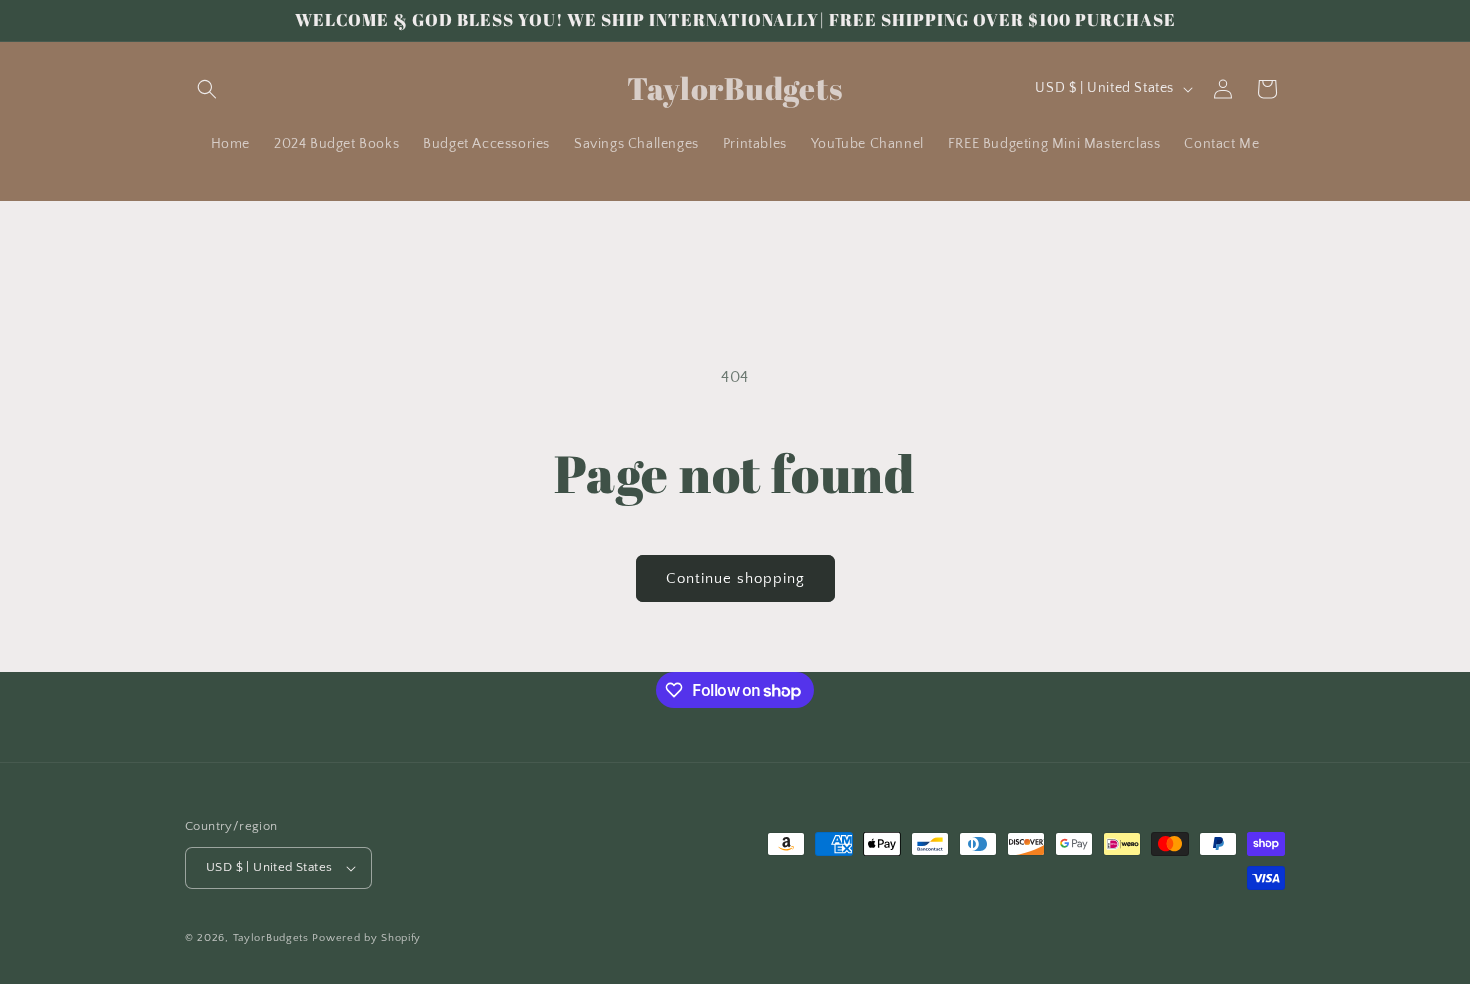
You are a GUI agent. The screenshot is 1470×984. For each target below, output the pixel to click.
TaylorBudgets (271, 938)
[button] (207, 89)
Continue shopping (735, 578)
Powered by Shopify (366, 938)
